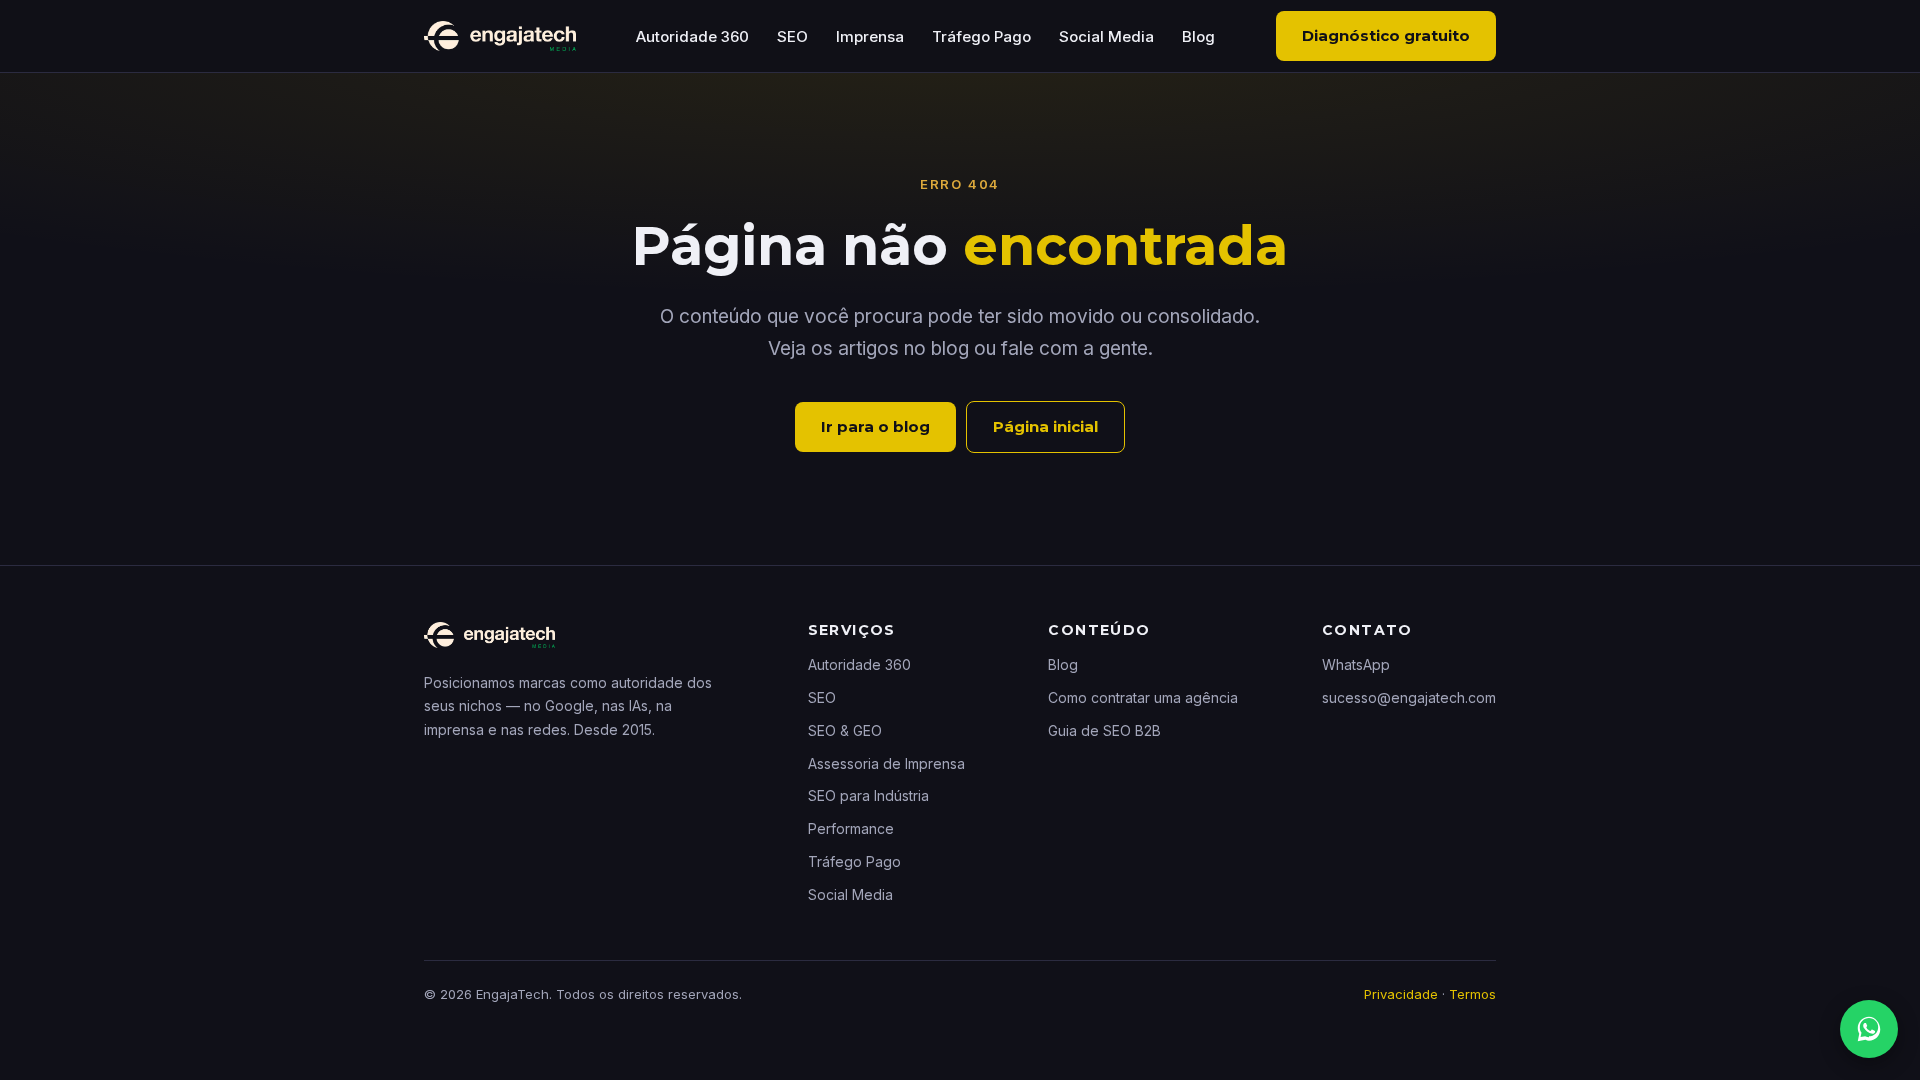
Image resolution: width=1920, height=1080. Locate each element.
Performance (851, 828)
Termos (1472, 994)
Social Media (1106, 36)
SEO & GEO (845, 730)
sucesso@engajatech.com (1409, 697)
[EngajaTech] (500, 36)
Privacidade (1401, 994)
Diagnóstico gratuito (1386, 35)
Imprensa (870, 36)
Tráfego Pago (981, 36)
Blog (1198, 36)
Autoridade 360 (692, 36)
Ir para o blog (875, 426)
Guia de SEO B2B (1104, 730)
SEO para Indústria (868, 795)
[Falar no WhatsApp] (1869, 1029)
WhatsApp (1356, 664)
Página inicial (1045, 426)
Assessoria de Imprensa (886, 763)
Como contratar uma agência (1143, 697)
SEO (792, 36)
